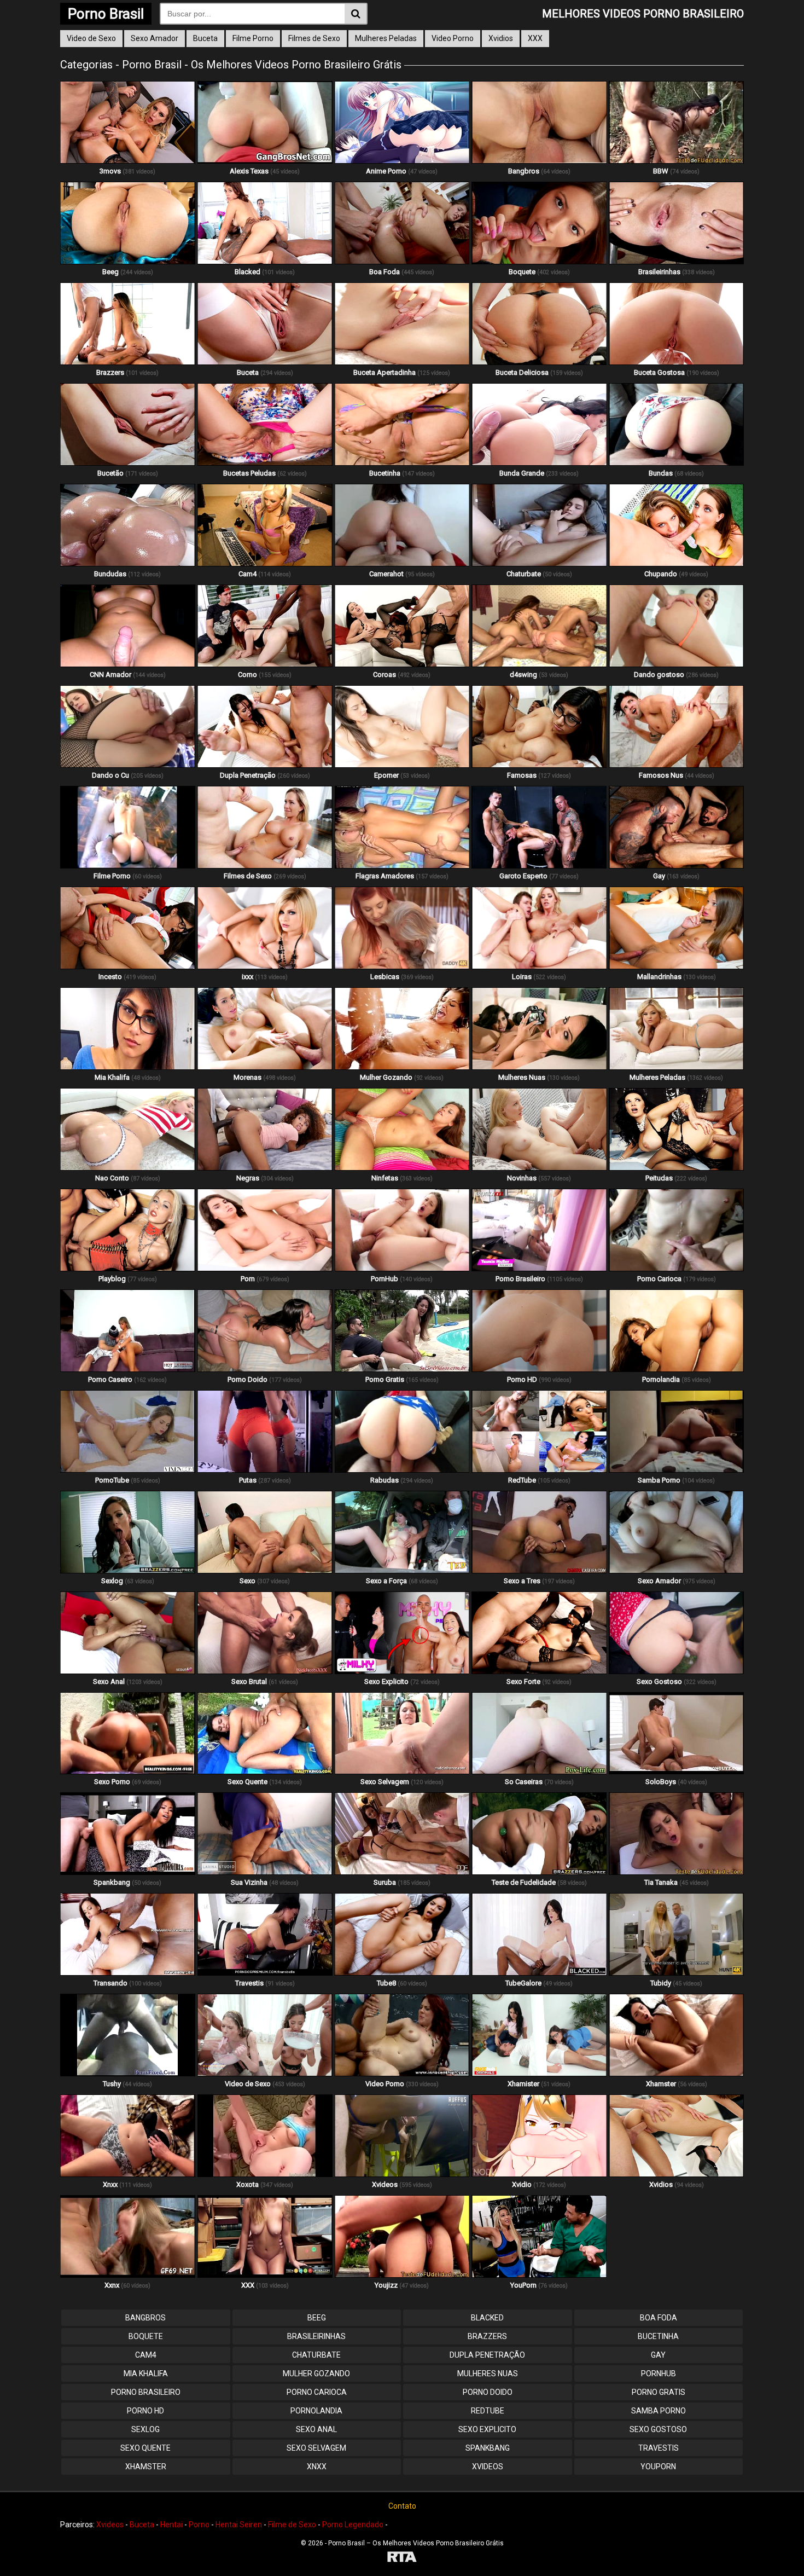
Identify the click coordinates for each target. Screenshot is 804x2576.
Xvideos (488, 2467)
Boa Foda (659, 2318)
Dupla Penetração (487, 2355)
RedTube (488, 2411)
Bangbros (145, 2318)
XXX (535, 38)
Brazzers (487, 2336)
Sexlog (145, 2429)
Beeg (317, 2318)
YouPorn (658, 2467)
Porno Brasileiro (146, 2392)
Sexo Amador (155, 38)
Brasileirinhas (316, 2336)
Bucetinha (658, 2336)
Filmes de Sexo (314, 38)
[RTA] (402, 2558)
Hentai (171, 2525)
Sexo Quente (145, 2448)
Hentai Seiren (239, 2525)
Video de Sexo (91, 38)
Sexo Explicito (487, 2429)
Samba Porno (659, 2411)
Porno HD (145, 2411)
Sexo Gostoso (658, 2429)
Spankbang (488, 2448)
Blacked (487, 2318)
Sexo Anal (316, 2429)
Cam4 (146, 2355)
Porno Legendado (353, 2525)
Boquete (146, 2336)
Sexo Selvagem (316, 2448)
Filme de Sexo (292, 2525)
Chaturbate (316, 2355)
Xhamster (146, 2467)
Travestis (659, 2448)
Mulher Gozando (316, 2374)
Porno (199, 2525)
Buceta (205, 38)
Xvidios (501, 38)
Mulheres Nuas (488, 2374)
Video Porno (453, 38)
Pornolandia (316, 2411)
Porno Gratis (659, 2392)
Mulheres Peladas (386, 38)
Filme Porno (253, 38)
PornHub (659, 2374)
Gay (658, 2355)
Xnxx (317, 2467)
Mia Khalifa (146, 2374)
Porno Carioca (317, 2392)
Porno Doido (488, 2392)
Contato (402, 2506)
